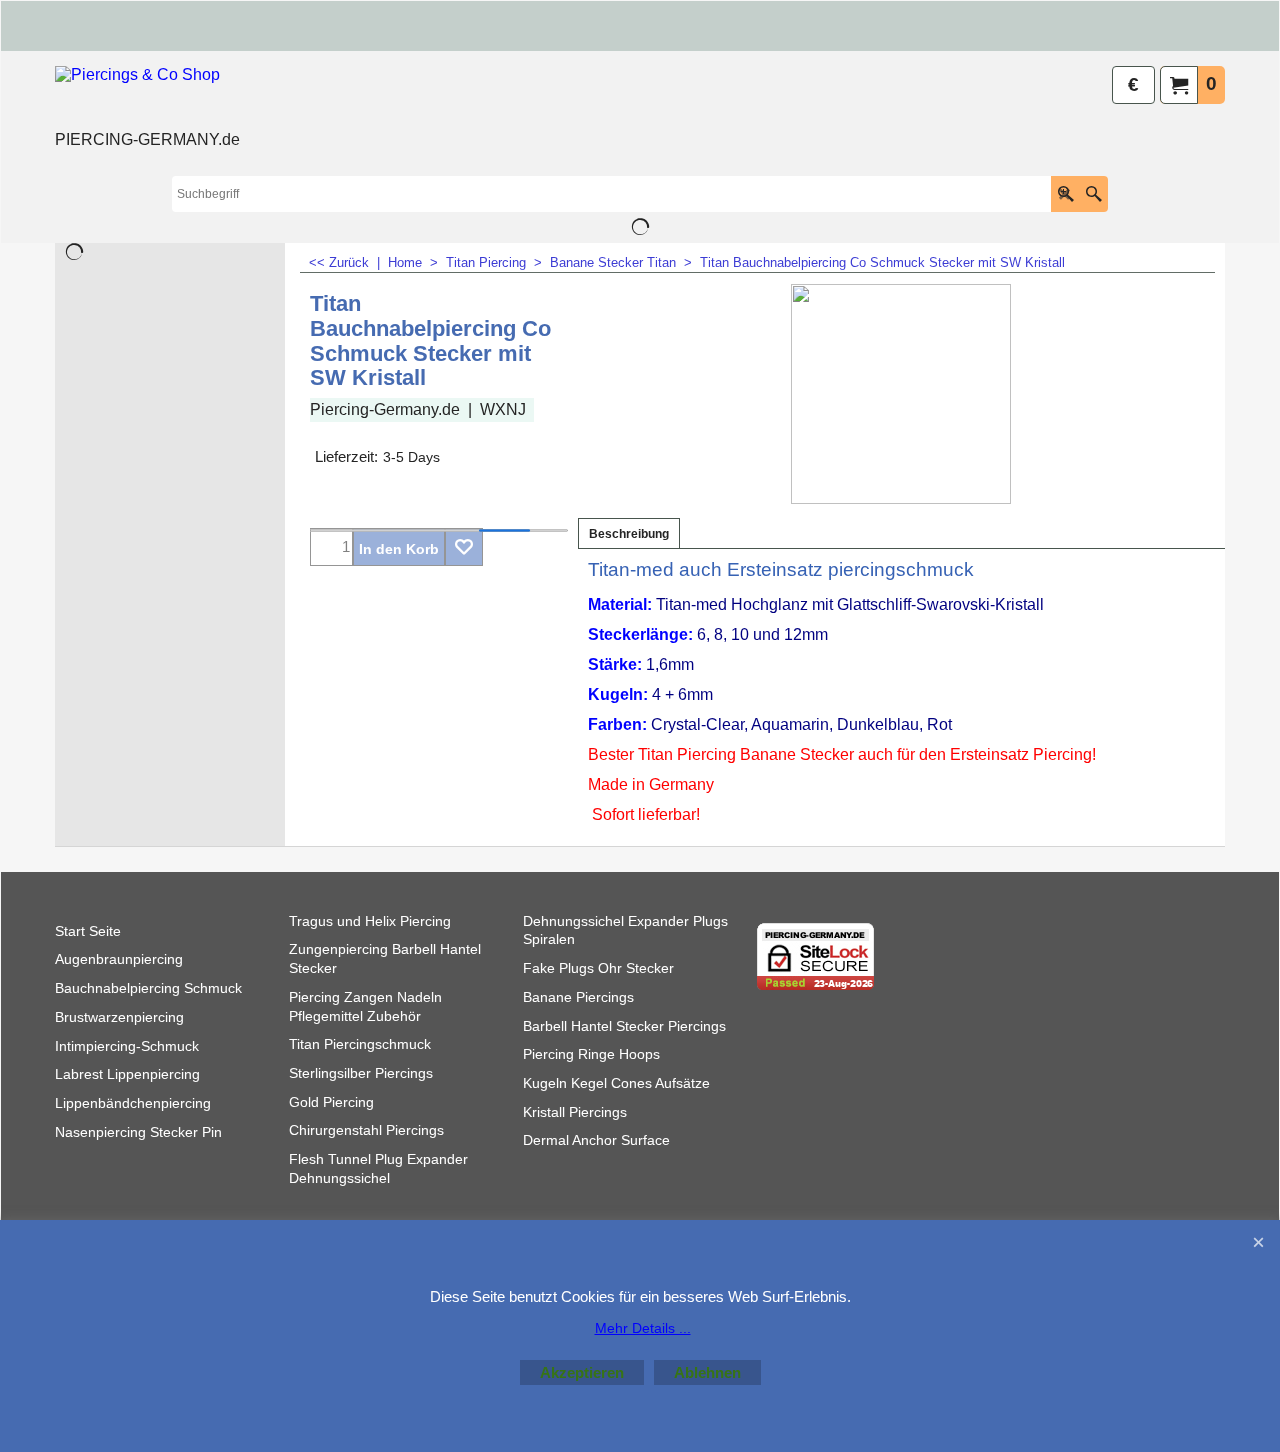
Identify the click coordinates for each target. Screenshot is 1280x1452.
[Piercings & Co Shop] (147, 96)
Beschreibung (629, 534)
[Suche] (1093, 194)
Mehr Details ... (643, 1328)
